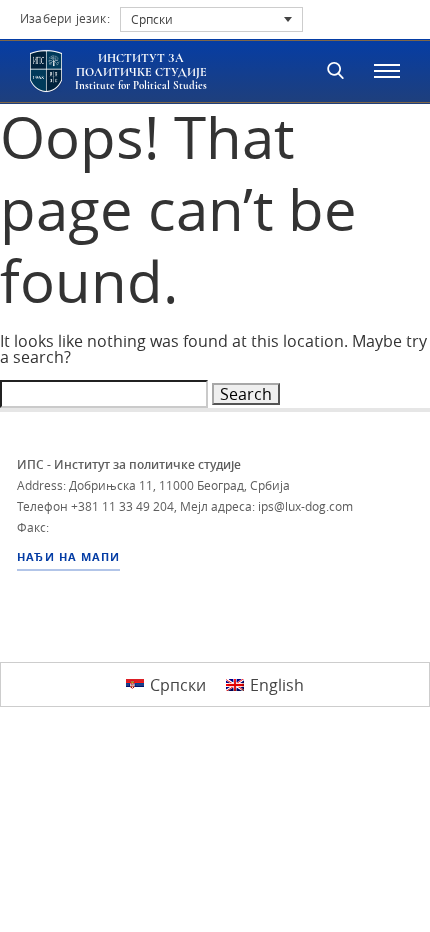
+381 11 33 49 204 (122, 506)
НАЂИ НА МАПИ (68, 557)
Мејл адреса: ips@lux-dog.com (266, 506)
